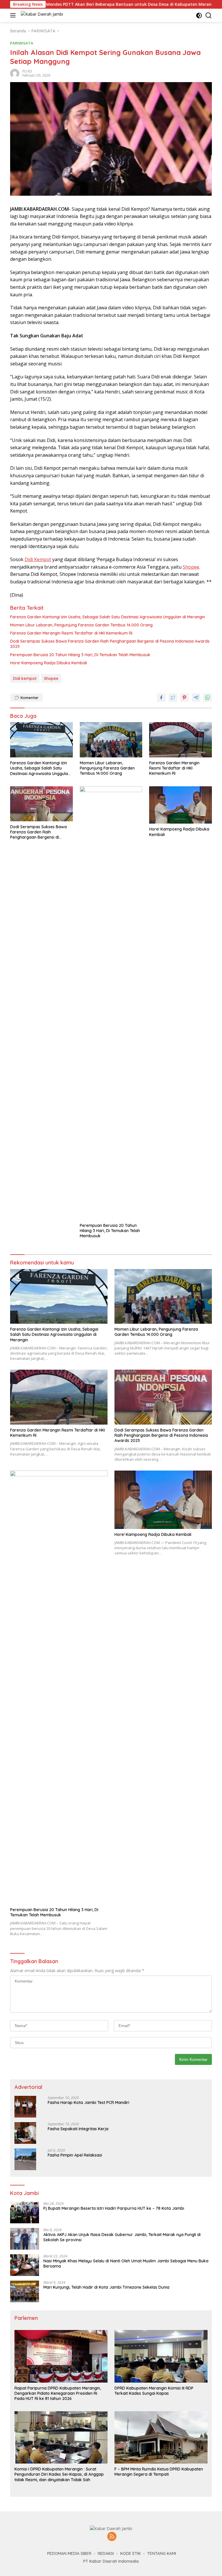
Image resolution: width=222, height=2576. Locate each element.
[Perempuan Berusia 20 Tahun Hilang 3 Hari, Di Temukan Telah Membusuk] (111, 1003)
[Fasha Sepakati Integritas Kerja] (25, 2133)
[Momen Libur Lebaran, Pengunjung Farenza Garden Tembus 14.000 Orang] (111, 740)
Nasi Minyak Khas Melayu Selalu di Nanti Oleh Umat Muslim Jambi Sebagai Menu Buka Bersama (126, 2264)
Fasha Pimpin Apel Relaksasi (75, 2155)
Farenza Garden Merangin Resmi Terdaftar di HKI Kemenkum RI (71, 633)
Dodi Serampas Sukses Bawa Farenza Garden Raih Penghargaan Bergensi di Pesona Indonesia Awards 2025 (110, 644)
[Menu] (14, 15)
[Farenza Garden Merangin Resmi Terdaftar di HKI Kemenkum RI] (181, 740)
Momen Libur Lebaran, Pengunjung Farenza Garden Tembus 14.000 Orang (81, 625)
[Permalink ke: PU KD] (15, 73)
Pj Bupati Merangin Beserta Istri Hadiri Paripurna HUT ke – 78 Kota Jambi (114, 2208)
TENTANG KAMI (162, 2553)
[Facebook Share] (161, 698)
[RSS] (112, 2537)
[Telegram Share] (196, 698)
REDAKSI (106, 2553)
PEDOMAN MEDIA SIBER (69, 2553)
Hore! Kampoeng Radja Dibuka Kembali (49, 663)
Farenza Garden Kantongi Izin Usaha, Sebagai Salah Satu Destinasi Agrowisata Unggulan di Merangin (108, 617)
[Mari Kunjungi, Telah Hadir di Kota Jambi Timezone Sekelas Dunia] (25, 2291)
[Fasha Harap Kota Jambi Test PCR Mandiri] (25, 2107)
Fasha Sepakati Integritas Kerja (78, 2129)
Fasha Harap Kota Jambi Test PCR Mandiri (88, 2102)
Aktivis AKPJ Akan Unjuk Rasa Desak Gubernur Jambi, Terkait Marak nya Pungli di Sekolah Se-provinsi (122, 2237)
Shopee (191, 567)
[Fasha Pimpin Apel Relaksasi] (25, 2159)
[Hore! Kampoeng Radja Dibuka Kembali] (181, 805)
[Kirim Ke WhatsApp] (208, 698)
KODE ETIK (131, 2553)
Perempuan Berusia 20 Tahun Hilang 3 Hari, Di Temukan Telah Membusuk (80, 655)
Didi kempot (25, 678)
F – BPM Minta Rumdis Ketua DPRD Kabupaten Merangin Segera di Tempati (159, 2472)
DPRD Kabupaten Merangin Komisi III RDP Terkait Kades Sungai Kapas (154, 2391)
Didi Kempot (38, 559)
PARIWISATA (22, 43)
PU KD (27, 71)
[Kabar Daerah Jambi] (41, 15)
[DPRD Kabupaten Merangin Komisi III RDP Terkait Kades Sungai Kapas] (161, 2356)
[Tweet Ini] (173, 698)
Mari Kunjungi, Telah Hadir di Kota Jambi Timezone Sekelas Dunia (106, 2287)
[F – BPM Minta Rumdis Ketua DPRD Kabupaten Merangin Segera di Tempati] (161, 2437)
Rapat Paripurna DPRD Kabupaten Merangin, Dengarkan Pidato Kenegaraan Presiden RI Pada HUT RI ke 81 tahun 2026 (58, 2393)
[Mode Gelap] (199, 15)
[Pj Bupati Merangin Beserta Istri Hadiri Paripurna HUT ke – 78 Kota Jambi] (25, 2212)
